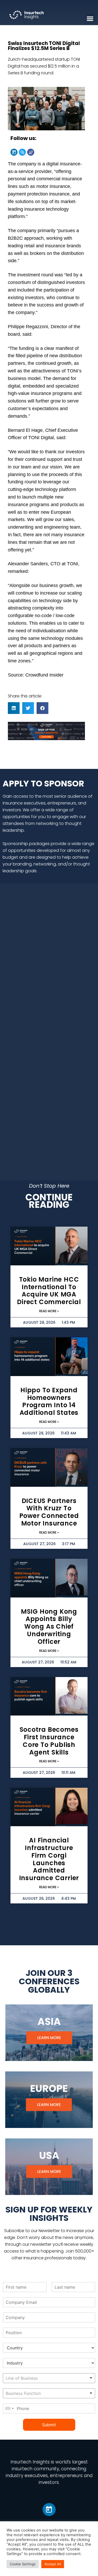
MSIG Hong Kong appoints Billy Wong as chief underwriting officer (49, 1627)
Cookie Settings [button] (23, 2564)
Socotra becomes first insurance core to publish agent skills (49, 1741)
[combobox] (49, 2378)
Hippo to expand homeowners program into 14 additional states (49, 1401)
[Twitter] (22, 152)
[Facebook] (31, 152)
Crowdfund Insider (44, 675)
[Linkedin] (14, 152)
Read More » (49, 1311)
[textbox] (39, 2378)
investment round (35, 275)
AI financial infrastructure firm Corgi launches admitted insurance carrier (49, 1859)
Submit (49, 2425)
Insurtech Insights (30, 2462)
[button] (14, 708)
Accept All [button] (53, 2564)
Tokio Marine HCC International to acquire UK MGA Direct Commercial (49, 1291)
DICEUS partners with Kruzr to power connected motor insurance (49, 1512)
